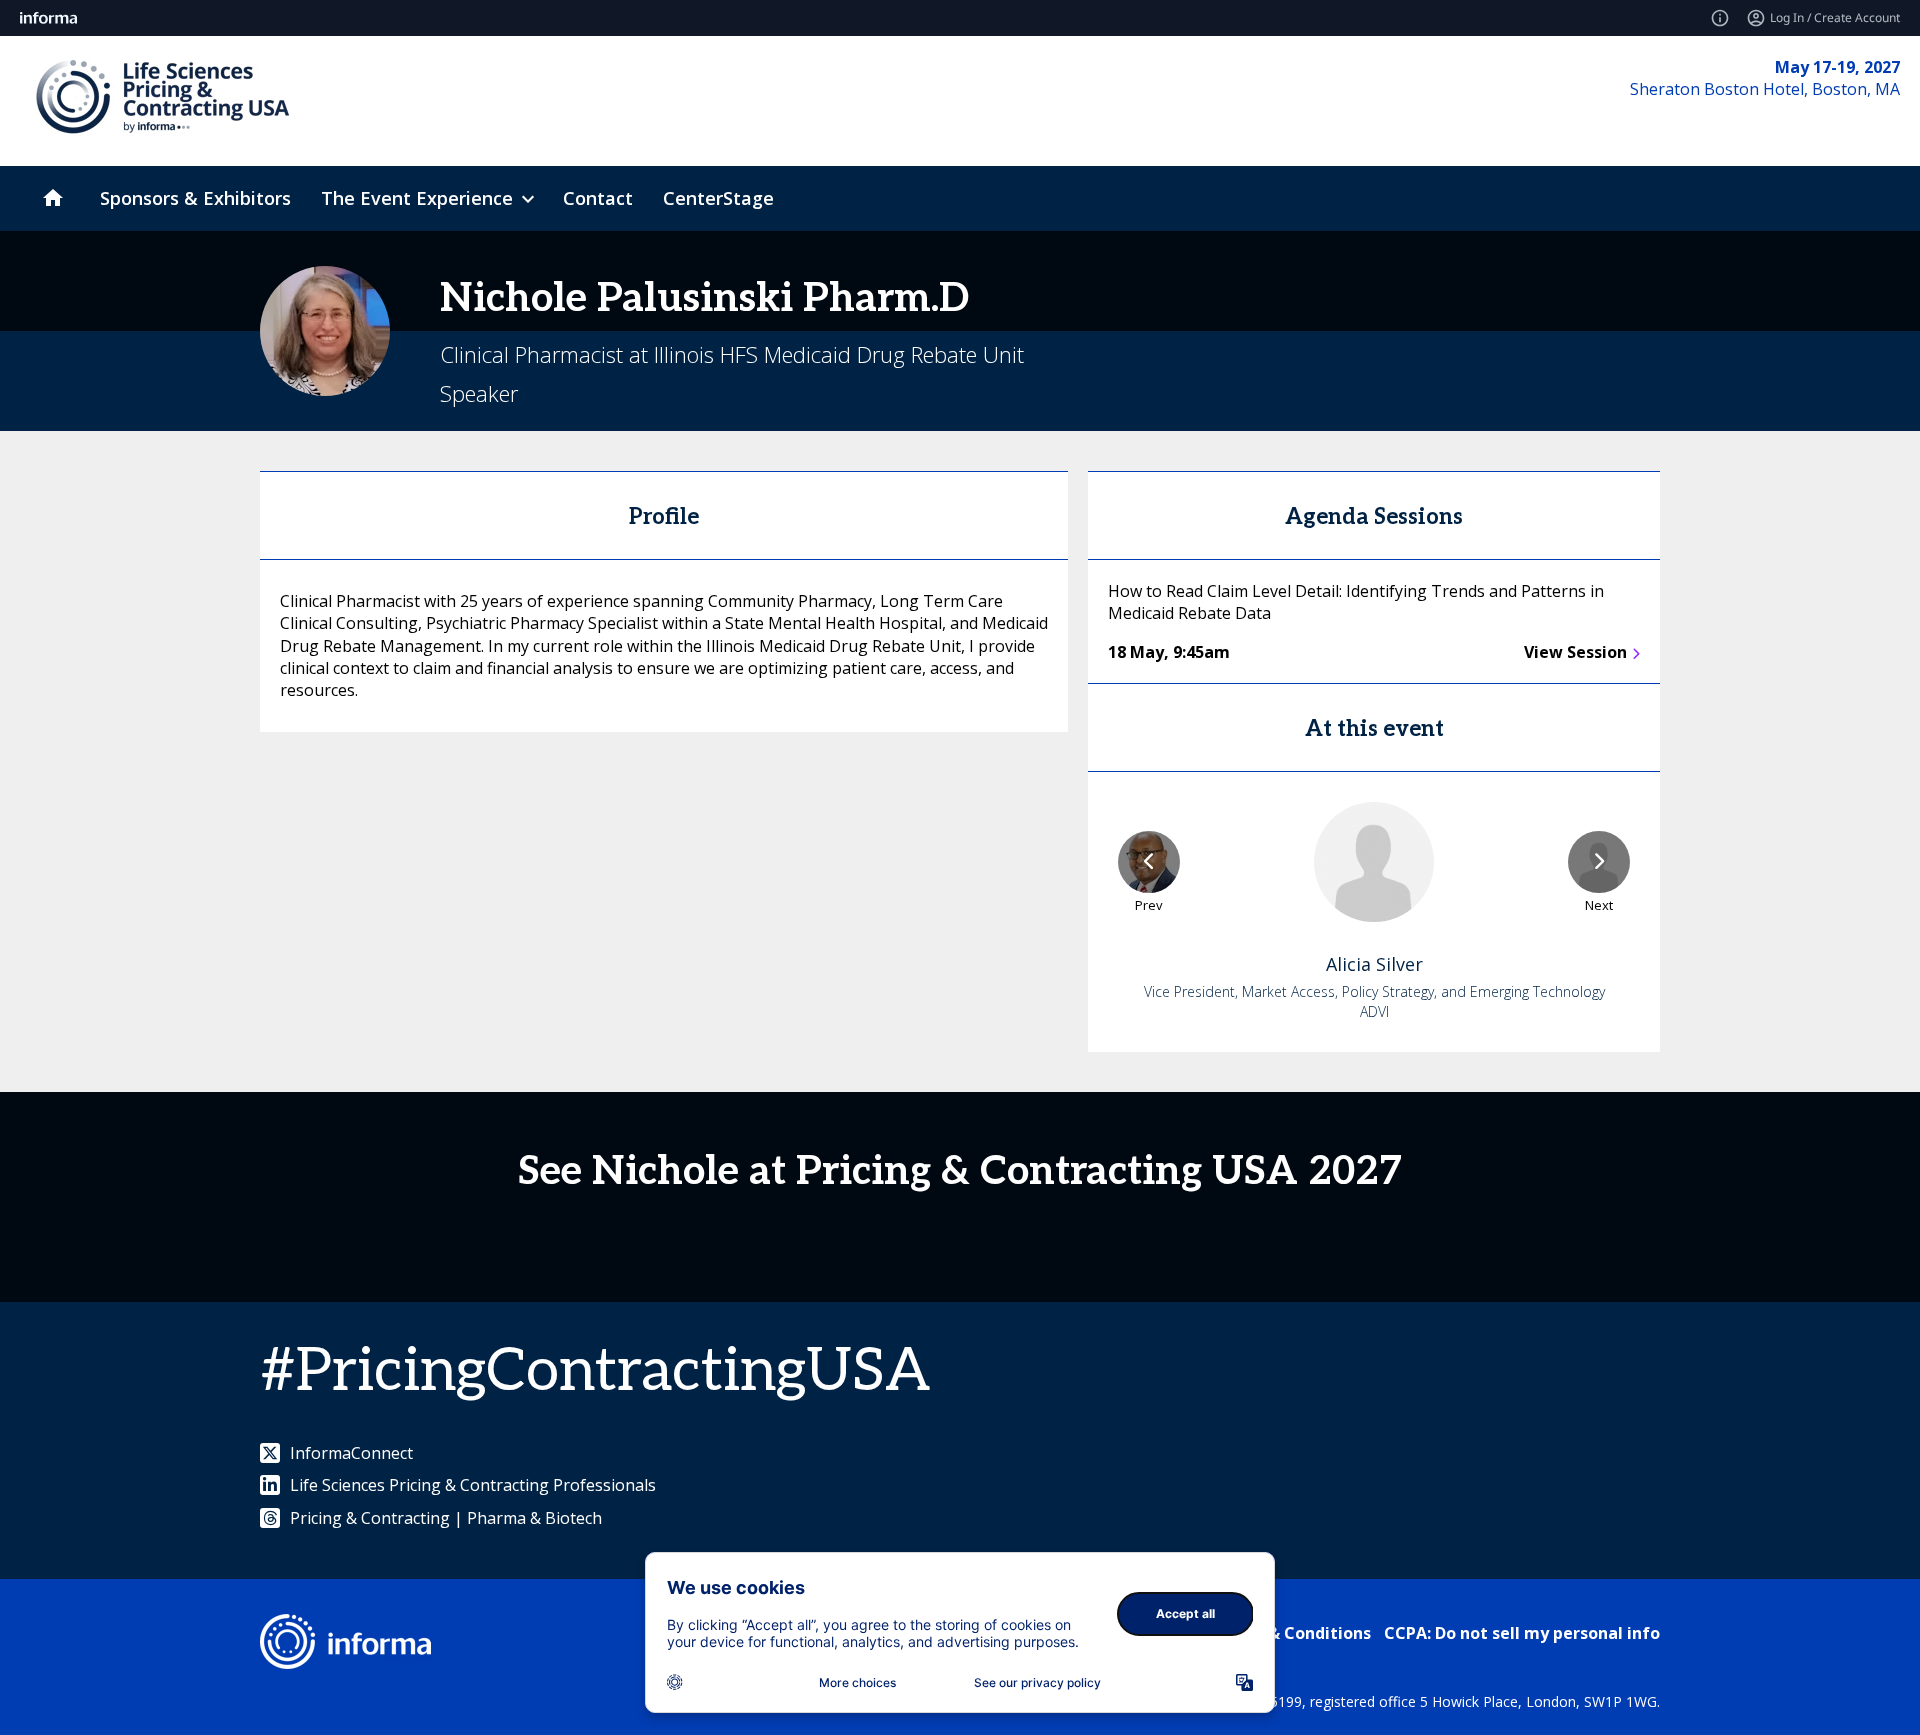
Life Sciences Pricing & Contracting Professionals (473, 1485)
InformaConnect (351, 1453)
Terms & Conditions (1291, 1633)
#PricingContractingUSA (595, 1372)
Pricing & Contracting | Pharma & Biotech (446, 1518)
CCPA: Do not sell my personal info (1522, 1633)
